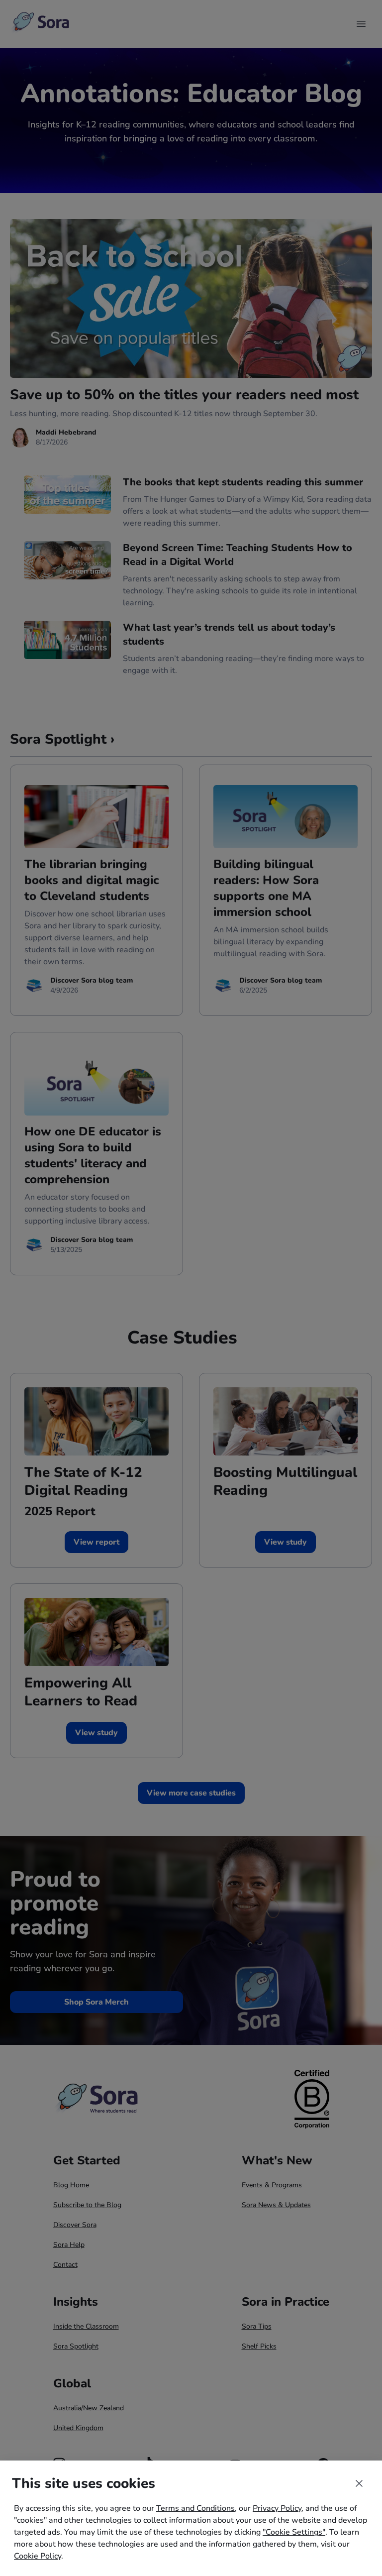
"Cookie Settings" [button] (294, 2532)
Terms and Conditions (195, 2508)
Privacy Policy (277, 2508)
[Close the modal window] (359, 2483)
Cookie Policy (38, 2556)
